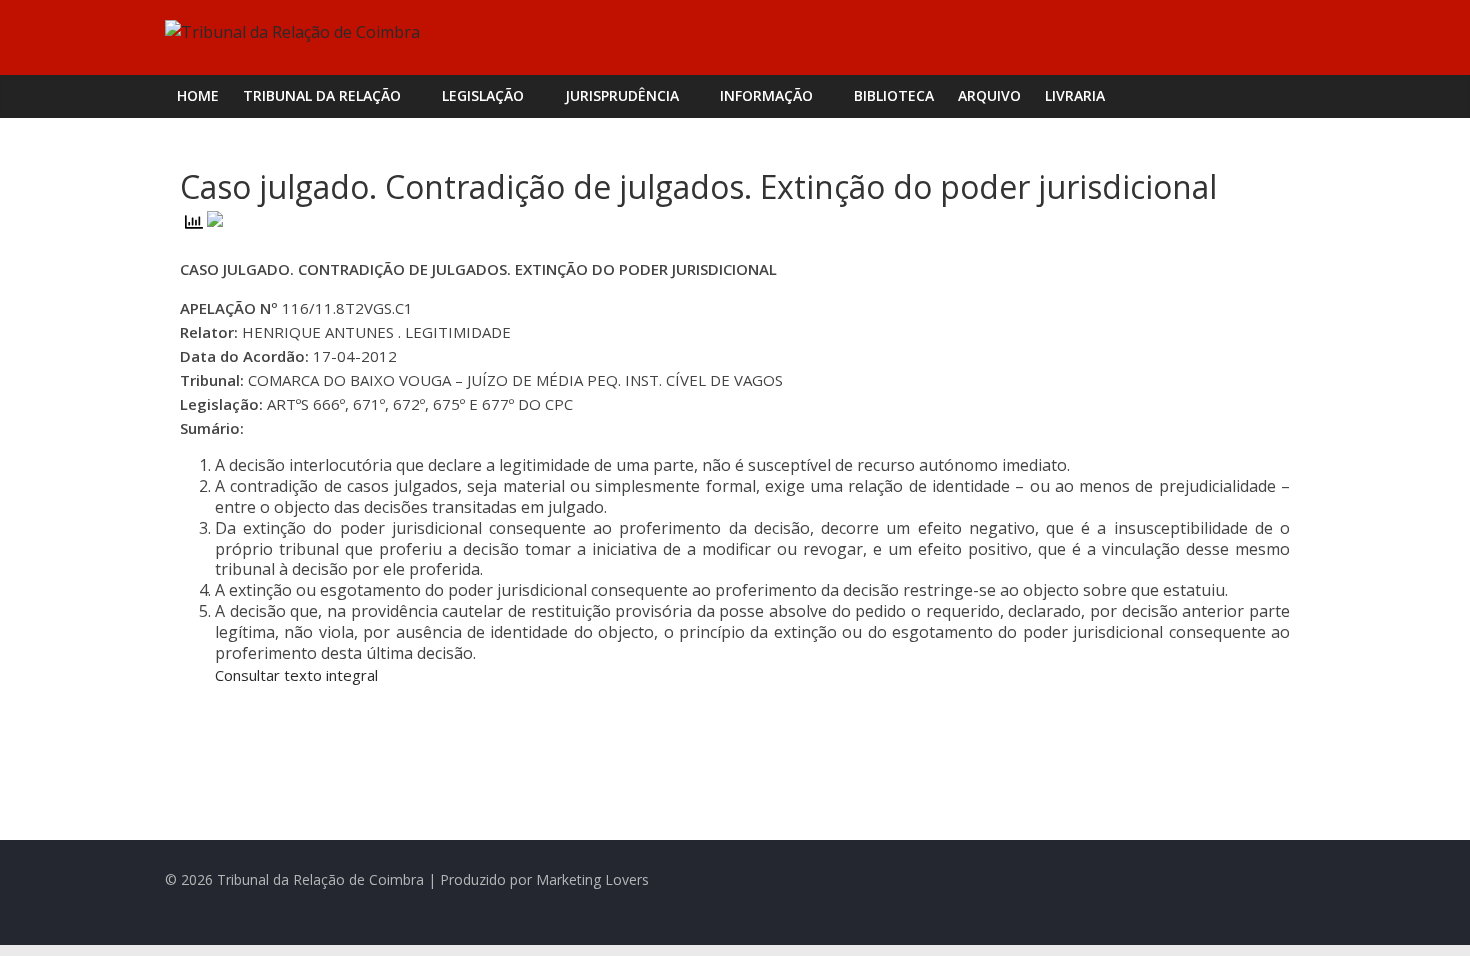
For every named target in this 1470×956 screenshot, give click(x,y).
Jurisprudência (622, 95)
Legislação (483, 95)
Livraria (1075, 95)
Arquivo (989, 95)
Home (198, 95)
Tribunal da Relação (322, 95)
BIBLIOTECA (894, 95)
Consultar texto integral (296, 675)
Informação (766, 95)
